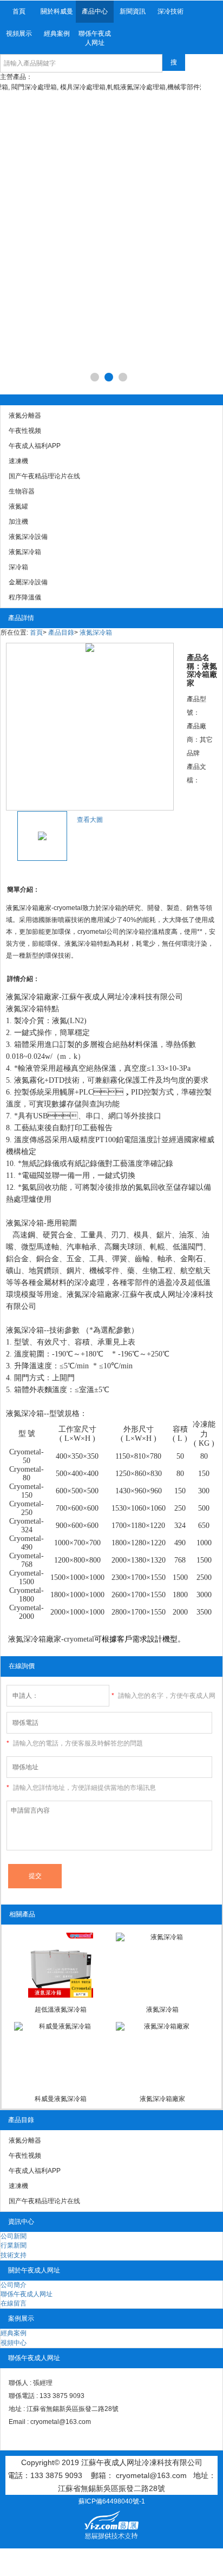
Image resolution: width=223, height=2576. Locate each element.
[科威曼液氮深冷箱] (61, 2054)
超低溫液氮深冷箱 (61, 2010)
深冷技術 (170, 11)
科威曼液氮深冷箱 (61, 2099)
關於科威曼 (57, 11)
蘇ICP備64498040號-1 (112, 2501)
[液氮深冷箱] (163, 1965)
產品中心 (95, 11)
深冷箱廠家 (101, 1294)
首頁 (19, 11)
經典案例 (57, 34)
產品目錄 (61, 633)
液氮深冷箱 (96, 633)
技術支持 (14, 2255)
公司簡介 (14, 2285)
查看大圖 (90, 820)
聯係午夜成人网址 (95, 38)
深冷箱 (32, 997)
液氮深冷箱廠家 (162, 2099)
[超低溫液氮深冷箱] (61, 1965)
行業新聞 (14, 2245)
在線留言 (14, 2303)
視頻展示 (19, 34)
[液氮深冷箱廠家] (163, 2054)
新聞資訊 (133, 11)
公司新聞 (14, 2236)
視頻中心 (14, 2343)
